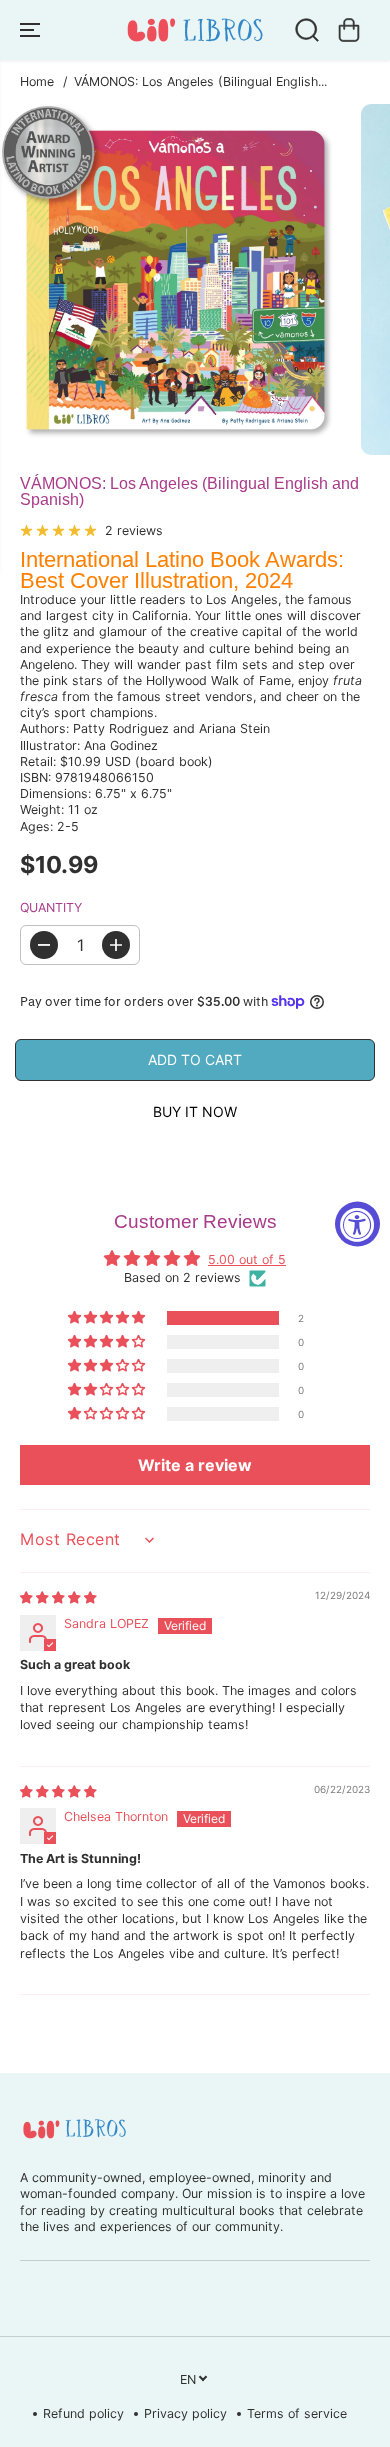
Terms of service (297, 2413)
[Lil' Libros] (195, 30)
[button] (32, 30)
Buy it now (195, 1111)
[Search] (307, 30)
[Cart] (349, 30)
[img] (58, 1597)
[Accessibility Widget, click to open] (357, 1223)
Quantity (51, 907)
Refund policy (83, 2413)
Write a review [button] (195, 1465)
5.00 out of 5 (247, 1259)
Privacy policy (185, 2413)
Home (37, 81)
